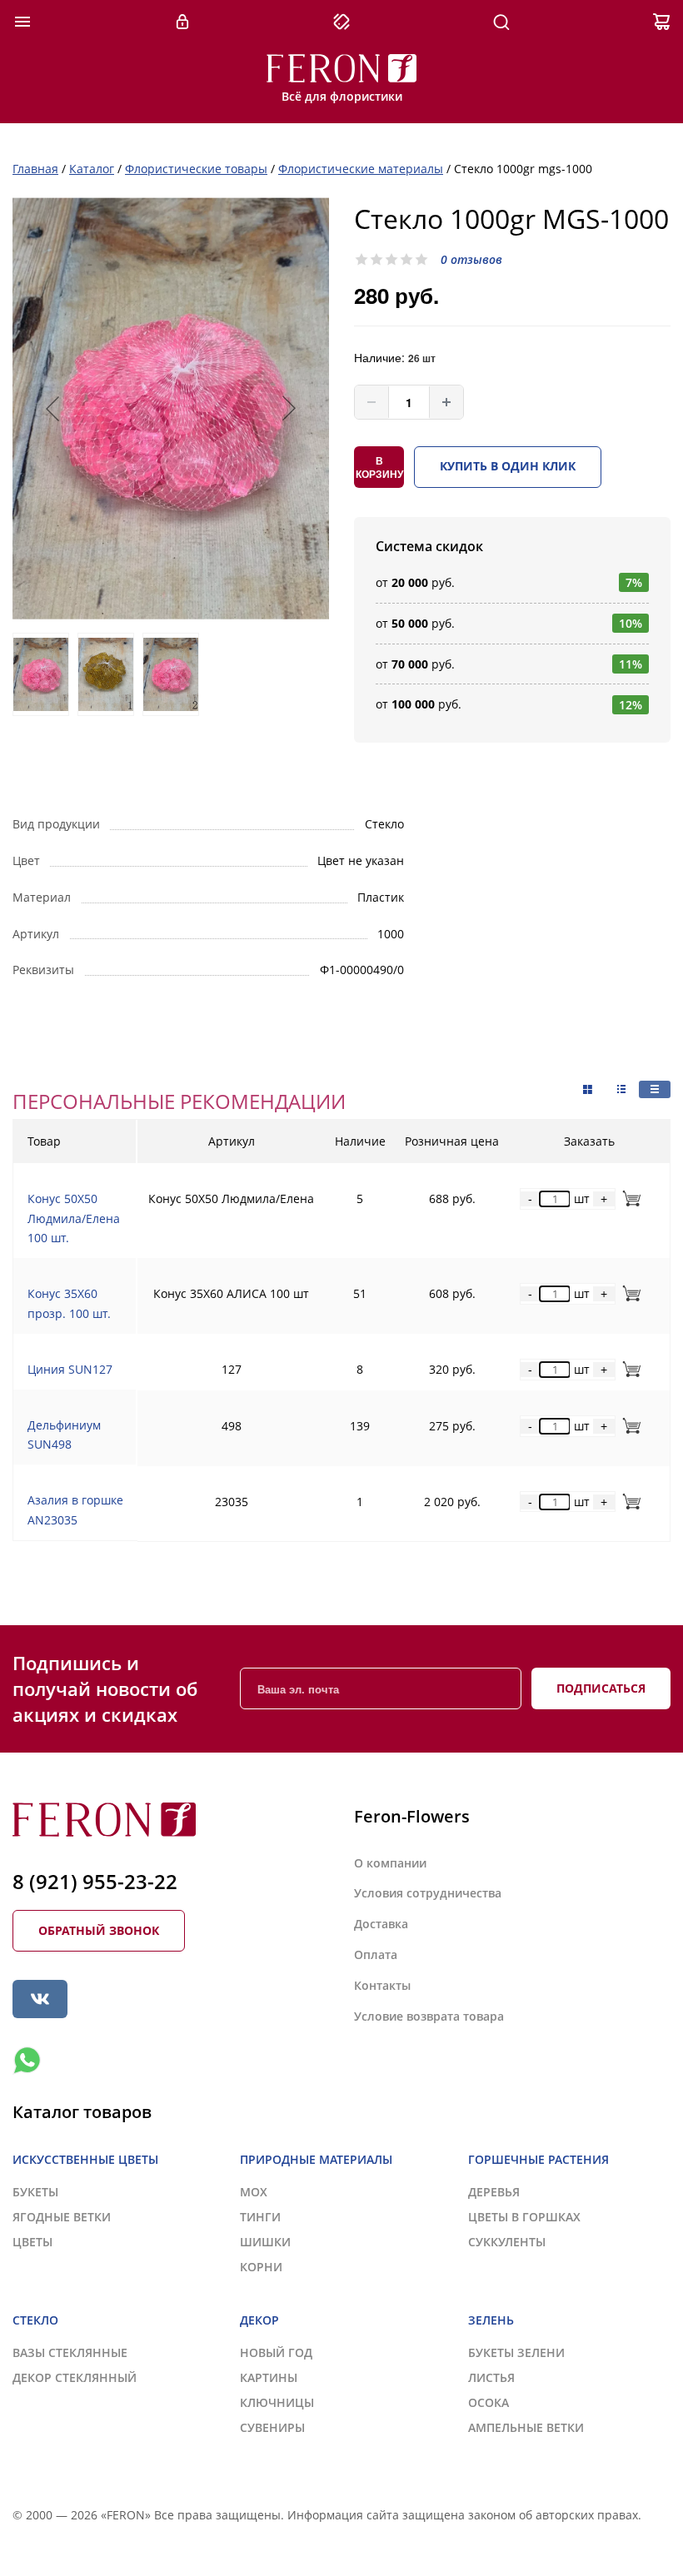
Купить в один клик (508, 466)
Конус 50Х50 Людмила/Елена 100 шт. (74, 1218)
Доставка (381, 1924)
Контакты (382, 1985)
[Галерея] (621, 1089)
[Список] (655, 1089)
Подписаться (601, 1688)
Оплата (376, 1954)
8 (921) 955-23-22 (95, 1881)
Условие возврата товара (429, 2016)
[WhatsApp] (27, 2061)
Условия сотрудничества (428, 1893)
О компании (390, 1863)
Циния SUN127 (70, 1369)
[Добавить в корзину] (628, 1198)
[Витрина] (588, 1090)
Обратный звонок (99, 1930)
